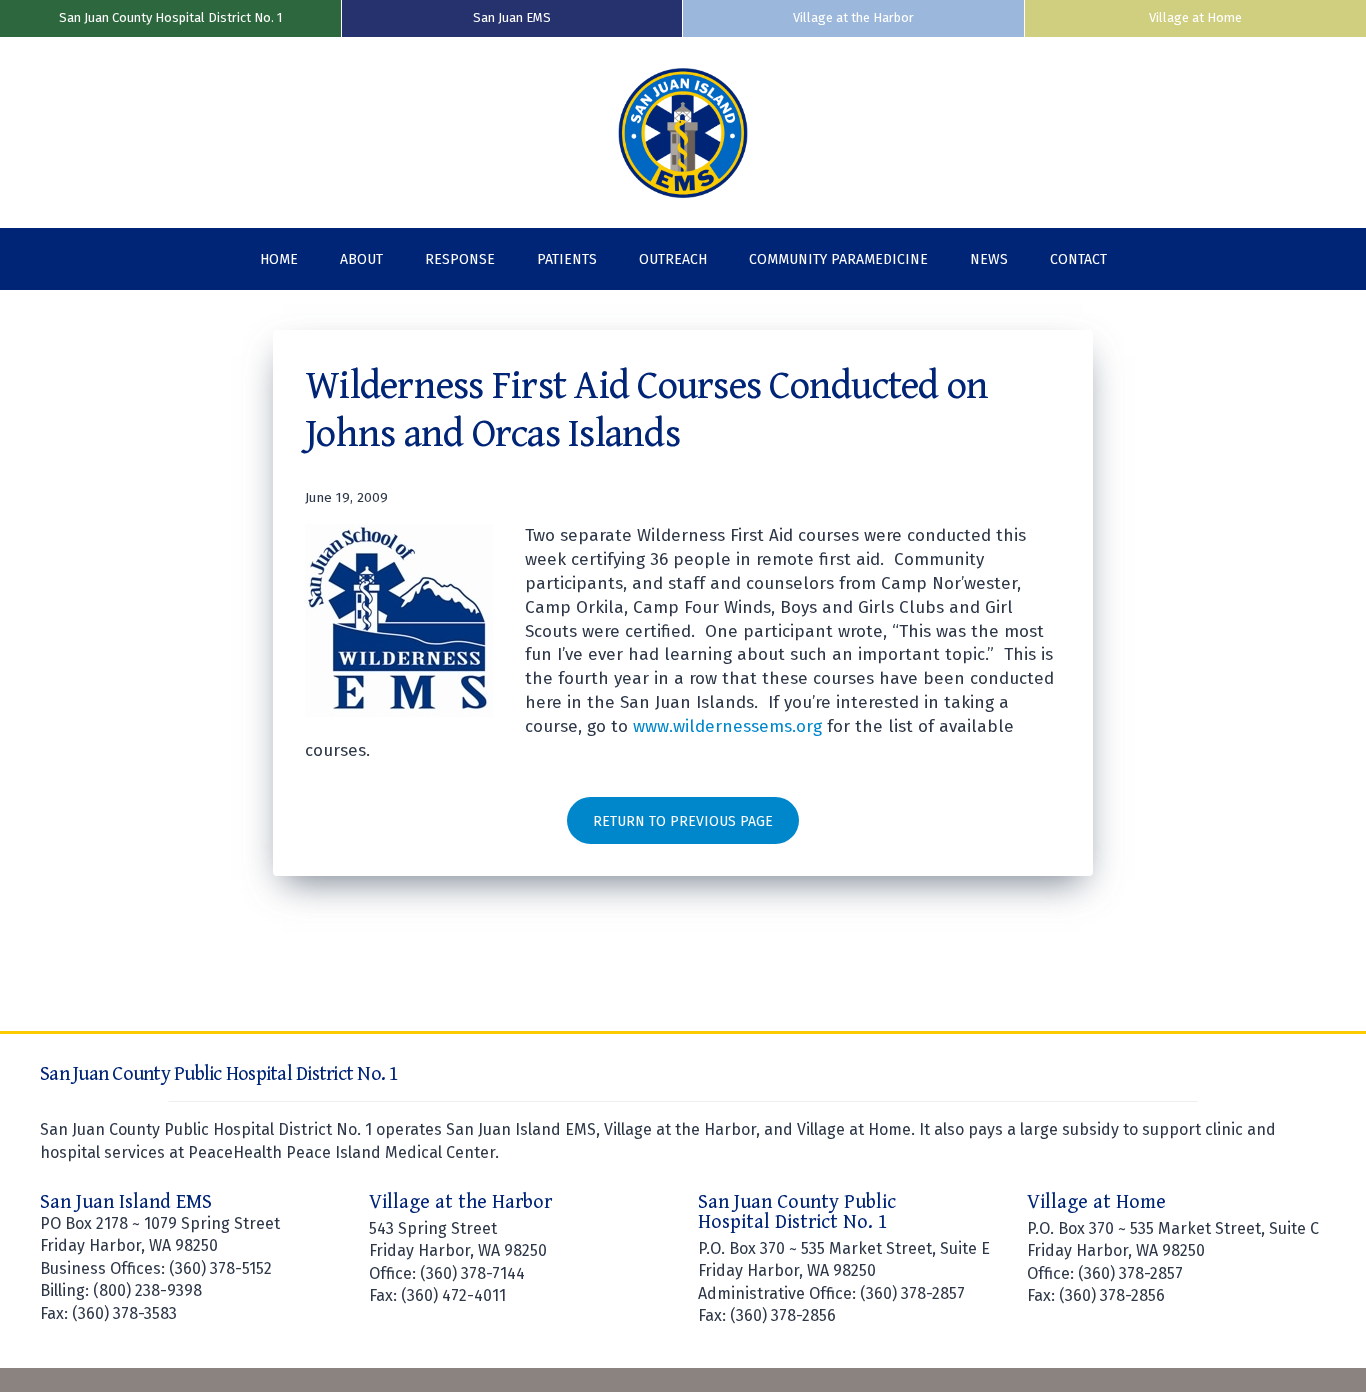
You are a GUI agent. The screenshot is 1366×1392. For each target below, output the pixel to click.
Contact (1078, 259)
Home (279, 259)
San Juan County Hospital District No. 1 (170, 17)
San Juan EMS (512, 17)
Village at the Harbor (853, 17)
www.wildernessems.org (727, 726)
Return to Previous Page (683, 821)
